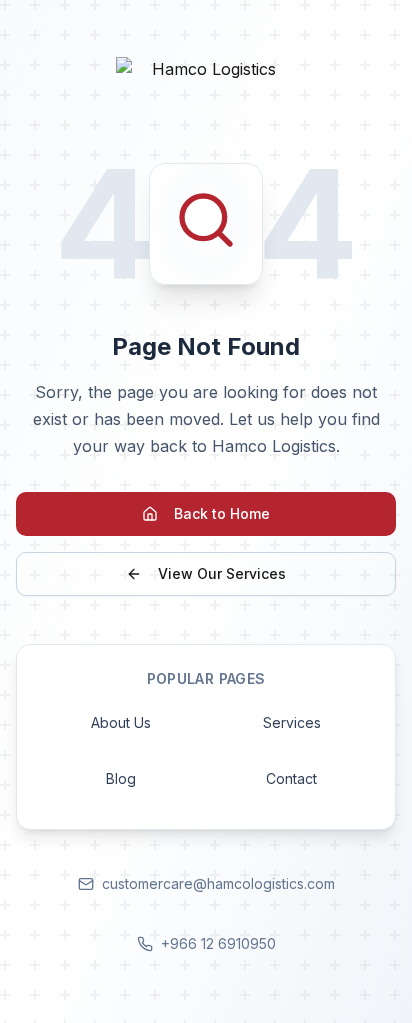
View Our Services (222, 573)
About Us (121, 722)
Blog (121, 778)
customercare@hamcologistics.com (218, 883)
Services (292, 722)
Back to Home (222, 513)
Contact (291, 778)
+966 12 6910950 (218, 943)
